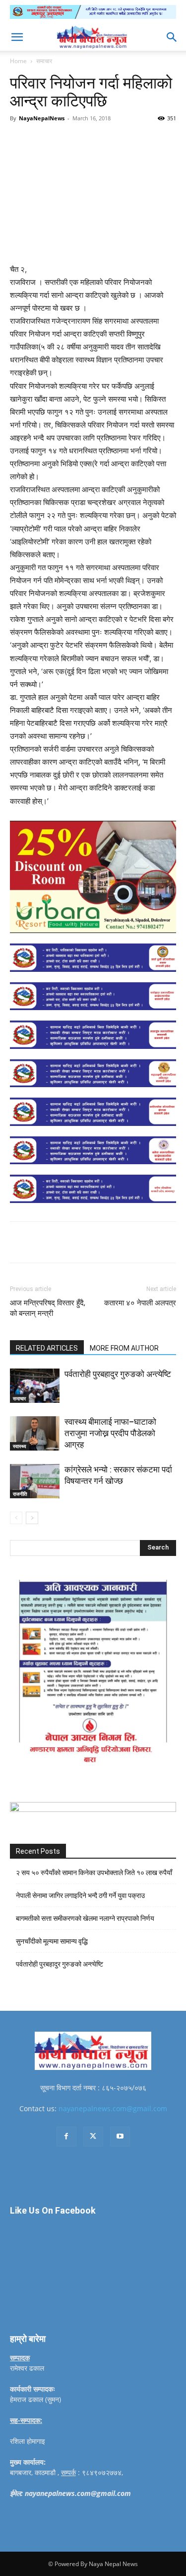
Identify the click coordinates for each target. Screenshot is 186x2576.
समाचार (44, 61)
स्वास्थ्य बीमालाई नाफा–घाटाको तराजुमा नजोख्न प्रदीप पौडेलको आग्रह (110, 1433)
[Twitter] (74, 141)
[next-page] (32, 1518)
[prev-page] (16, 1518)
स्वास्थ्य (20, 1446)
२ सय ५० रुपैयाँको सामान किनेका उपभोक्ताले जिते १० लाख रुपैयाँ (94, 1873)
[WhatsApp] (120, 141)
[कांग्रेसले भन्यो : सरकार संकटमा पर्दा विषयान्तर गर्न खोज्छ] (35, 1481)
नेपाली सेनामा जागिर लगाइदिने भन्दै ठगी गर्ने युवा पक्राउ (80, 1895)
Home (18, 61)
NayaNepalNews (42, 118)
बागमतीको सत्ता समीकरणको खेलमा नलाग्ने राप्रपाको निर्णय (85, 1918)
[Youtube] (120, 2137)
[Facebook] (51, 141)
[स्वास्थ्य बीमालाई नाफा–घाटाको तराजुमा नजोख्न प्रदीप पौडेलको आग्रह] (35, 1433)
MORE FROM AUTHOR (124, 1348)
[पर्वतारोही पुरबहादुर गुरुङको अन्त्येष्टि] (35, 1386)
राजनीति (20, 1494)
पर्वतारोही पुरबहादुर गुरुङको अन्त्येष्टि (118, 1374)
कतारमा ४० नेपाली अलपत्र (140, 1303)
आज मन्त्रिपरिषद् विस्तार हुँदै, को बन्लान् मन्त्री (48, 1308)
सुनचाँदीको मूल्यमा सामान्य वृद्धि (52, 1941)
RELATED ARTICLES (47, 1348)
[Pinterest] (97, 141)
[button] (17, 37)
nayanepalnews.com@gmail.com (113, 2108)
